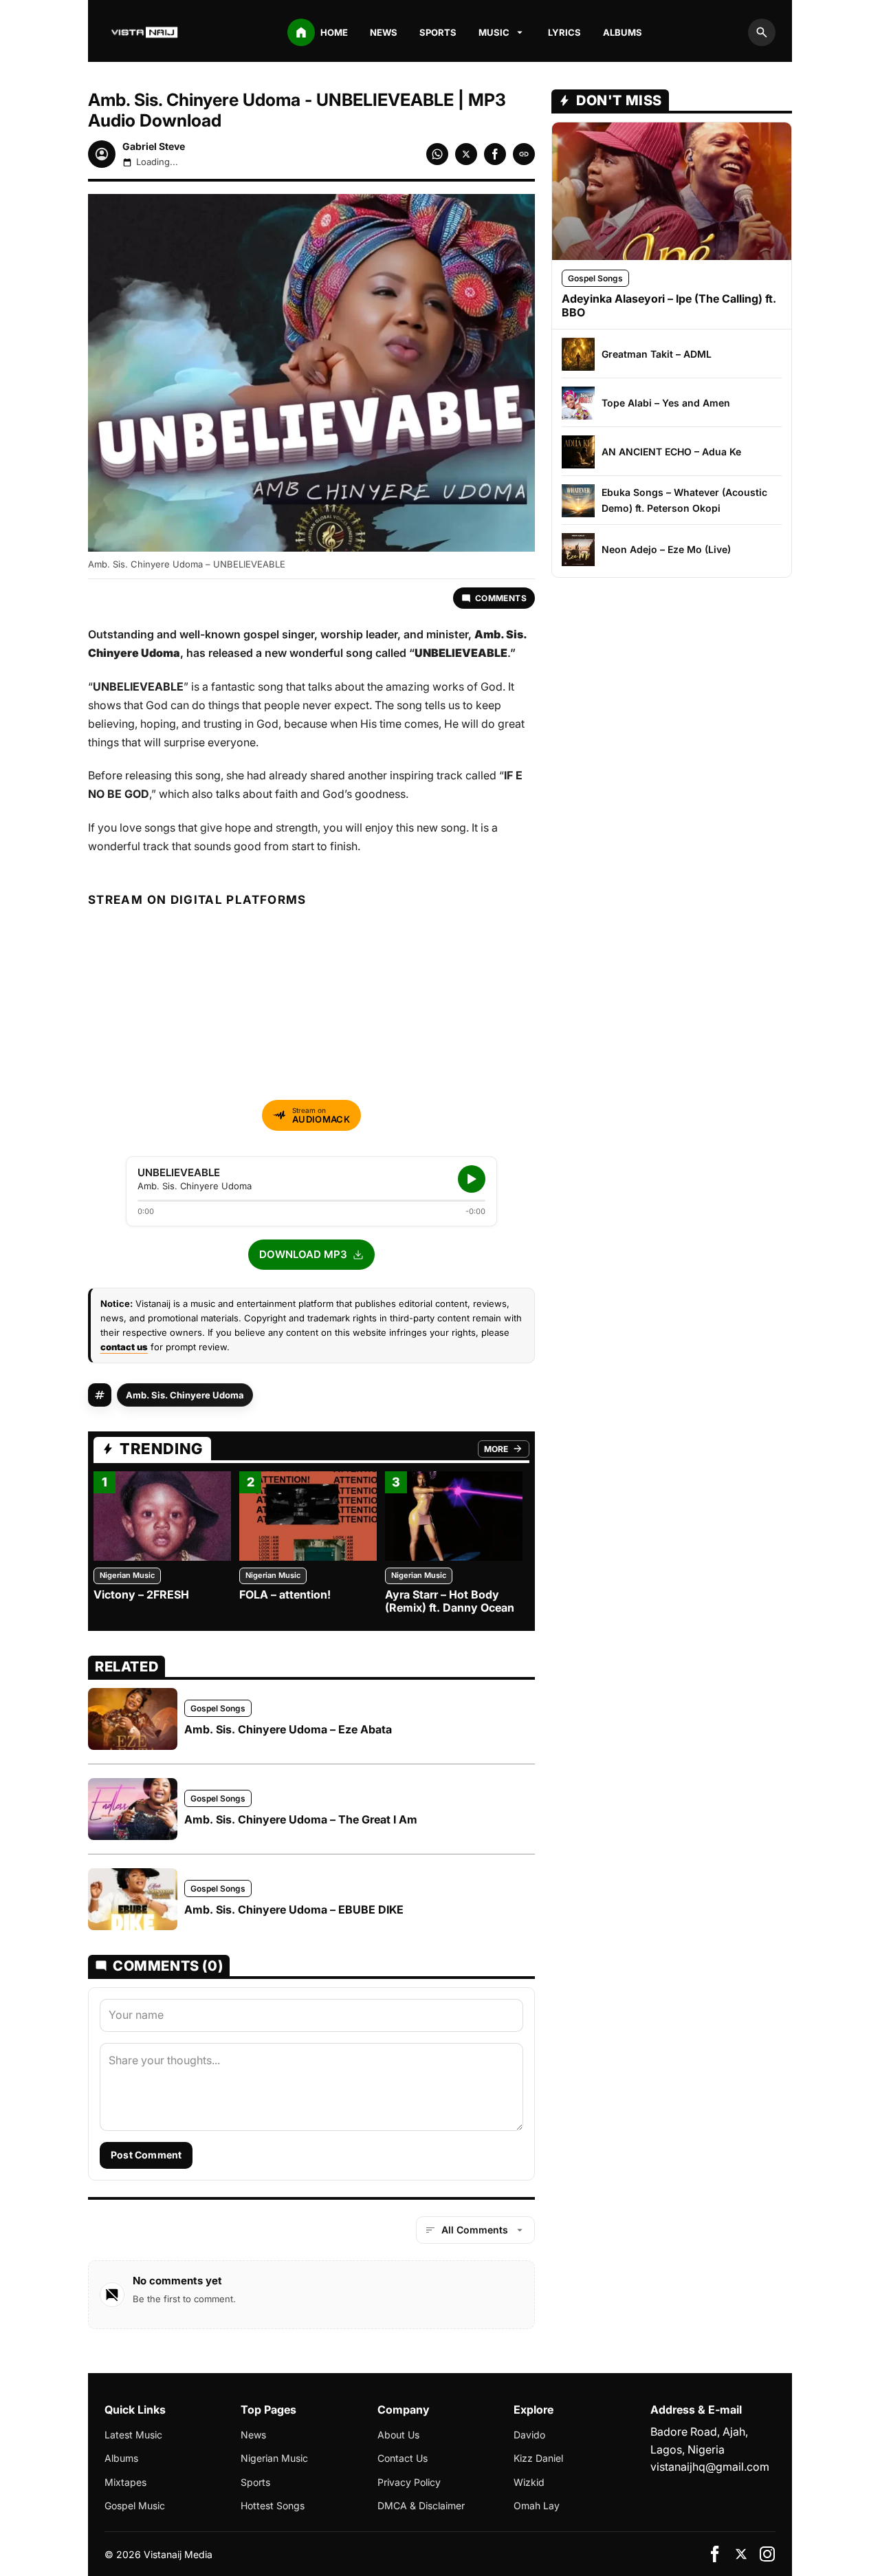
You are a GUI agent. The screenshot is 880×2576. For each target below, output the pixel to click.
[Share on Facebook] (495, 154)
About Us (398, 2435)
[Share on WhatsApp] (437, 154)
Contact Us (403, 2458)
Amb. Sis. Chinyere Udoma (185, 1395)
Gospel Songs (218, 1708)
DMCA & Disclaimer (421, 2505)
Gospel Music (135, 2505)
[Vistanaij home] (146, 32)
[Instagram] (767, 2554)
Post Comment (146, 2155)
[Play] (472, 1179)
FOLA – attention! (285, 1594)
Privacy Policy (409, 2482)
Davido (529, 2435)
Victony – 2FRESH (141, 1594)
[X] (741, 2554)
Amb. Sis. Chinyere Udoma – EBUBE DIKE (294, 1909)
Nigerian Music (127, 1575)
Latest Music (133, 2435)
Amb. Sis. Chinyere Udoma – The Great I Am (301, 1819)
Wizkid (529, 2482)
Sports (438, 32)
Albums (623, 32)
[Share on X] (466, 154)
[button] (311, 1255)
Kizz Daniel (538, 2458)
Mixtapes (125, 2482)
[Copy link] (524, 154)
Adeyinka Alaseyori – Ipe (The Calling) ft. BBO (669, 305)
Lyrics (564, 32)
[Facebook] (715, 2554)
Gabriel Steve (154, 146)
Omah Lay (537, 2505)
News (384, 32)
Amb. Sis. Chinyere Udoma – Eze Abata (288, 1729)
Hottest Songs (273, 2505)
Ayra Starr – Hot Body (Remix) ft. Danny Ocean (450, 1601)
